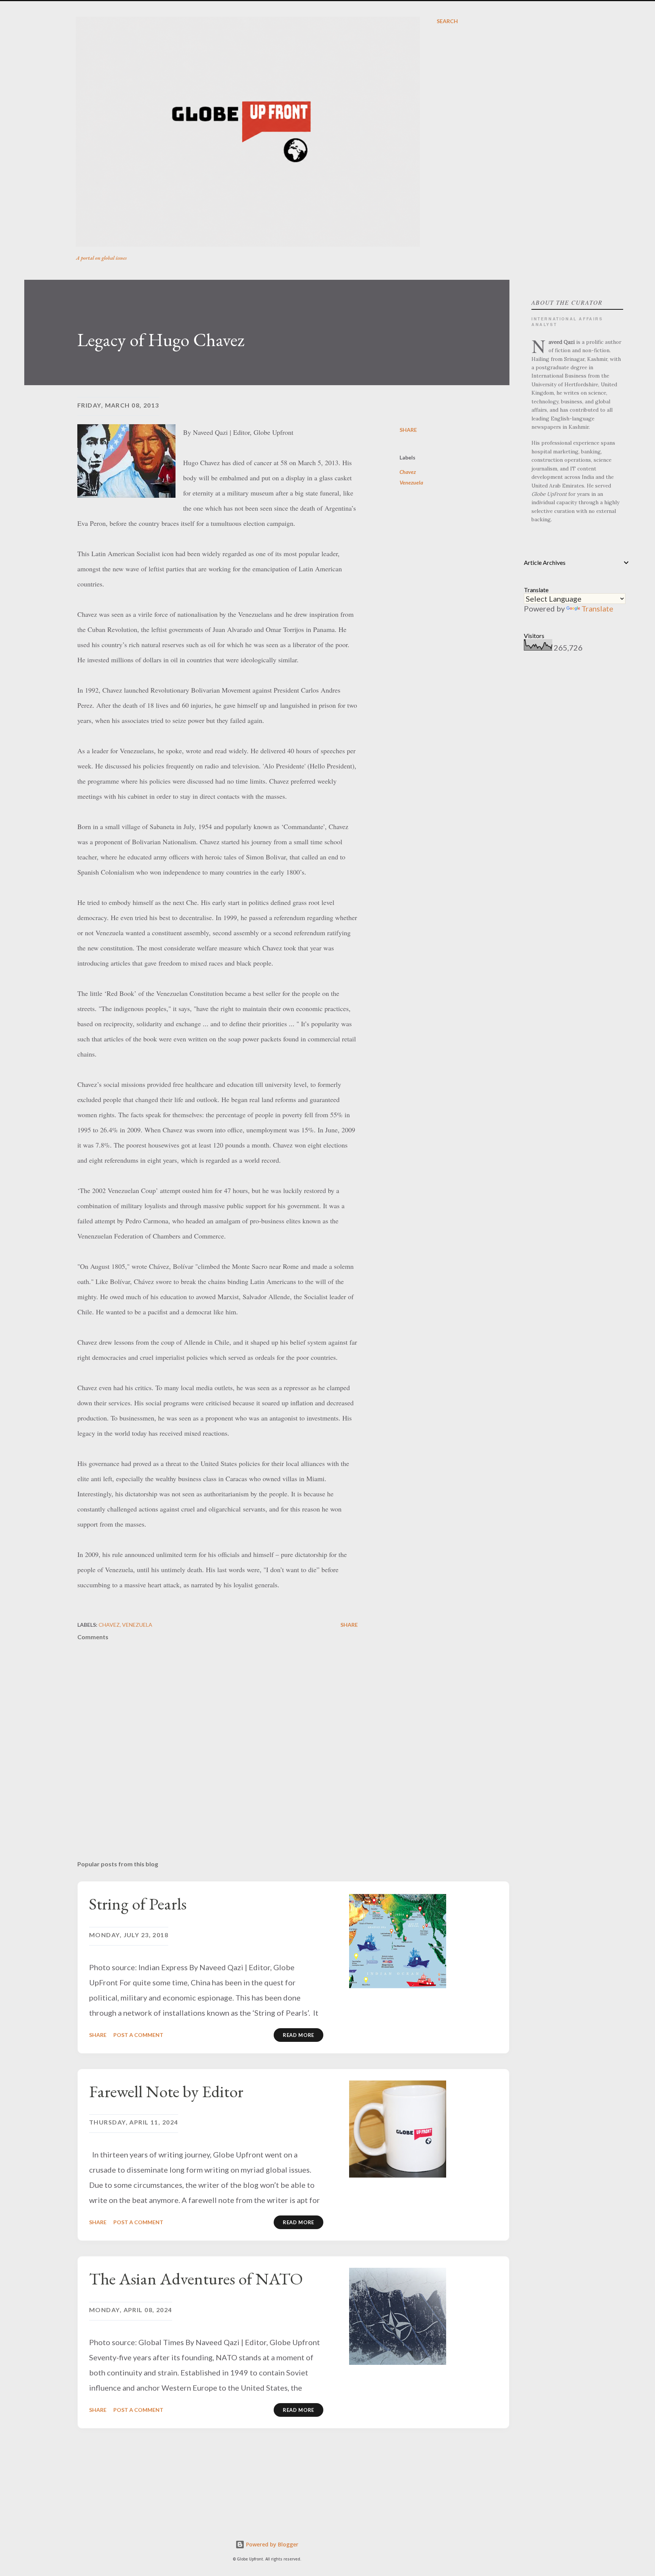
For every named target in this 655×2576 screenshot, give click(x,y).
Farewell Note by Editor (166, 2091)
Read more (299, 2035)
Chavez (408, 472)
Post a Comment (138, 2035)
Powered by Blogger (271, 2544)
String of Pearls (138, 1904)
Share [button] (408, 430)
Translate (597, 608)
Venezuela (411, 482)
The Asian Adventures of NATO (196, 2279)
